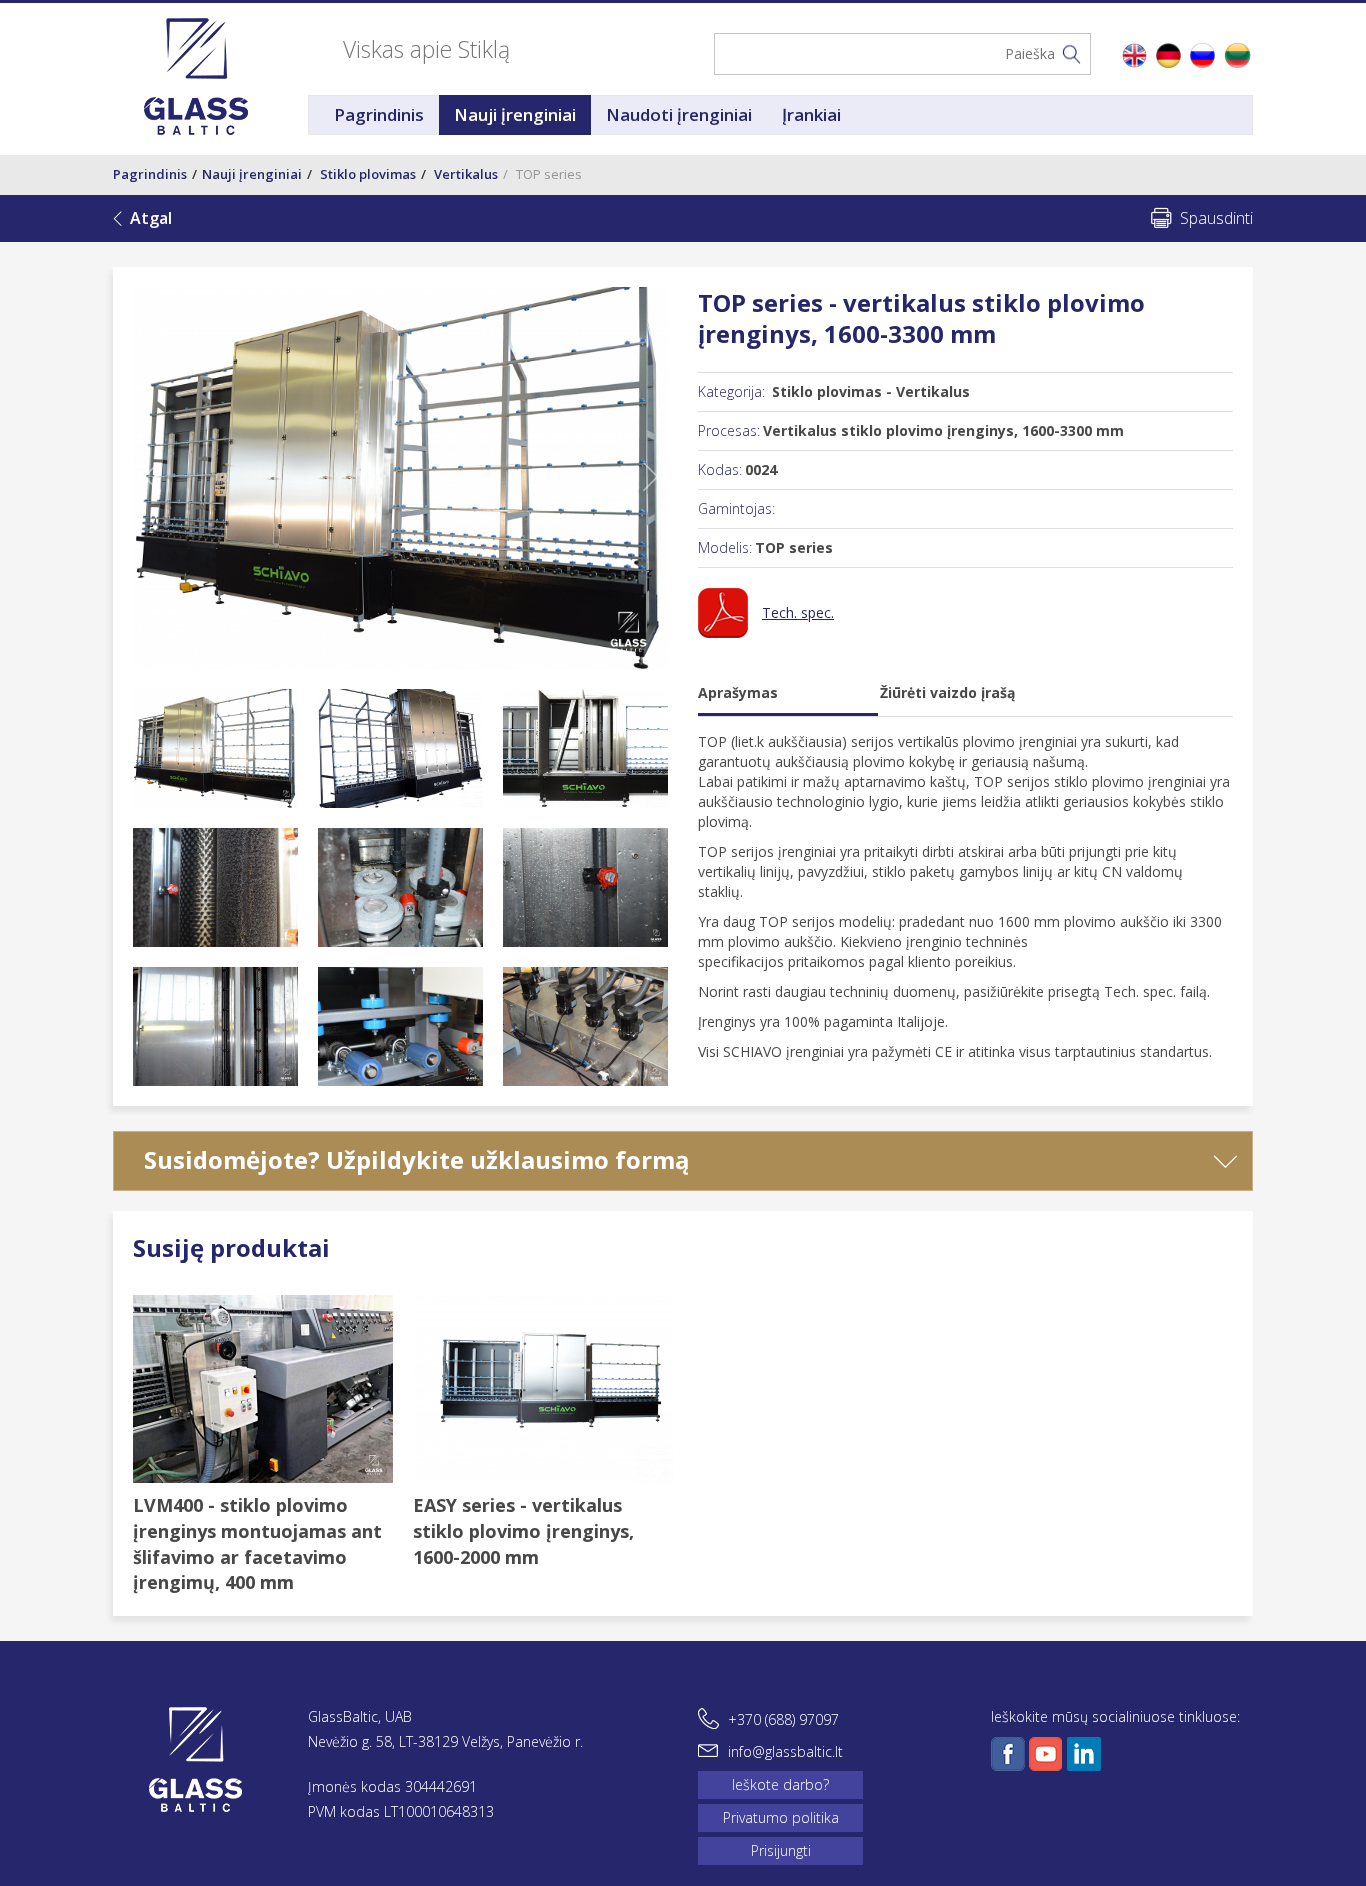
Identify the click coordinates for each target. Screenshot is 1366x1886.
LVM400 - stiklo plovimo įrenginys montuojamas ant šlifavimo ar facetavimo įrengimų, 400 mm (257, 1543)
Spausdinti (1216, 218)
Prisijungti (781, 1850)
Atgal (151, 218)
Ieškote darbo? (780, 1784)
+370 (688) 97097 (783, 1719)
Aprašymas (738, 692)
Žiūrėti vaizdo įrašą (947, 692)
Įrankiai (811, 114)
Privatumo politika (781, 1817)
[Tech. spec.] (766, 632)
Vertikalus (466, 174)
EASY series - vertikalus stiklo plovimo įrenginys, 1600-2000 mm (523, 1530)
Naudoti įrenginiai (679, 114)
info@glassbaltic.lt (785, 1751)
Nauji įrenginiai (515, 114)
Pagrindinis (379, 114)
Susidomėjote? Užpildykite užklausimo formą (417, 1159)
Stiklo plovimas (368, 174)
